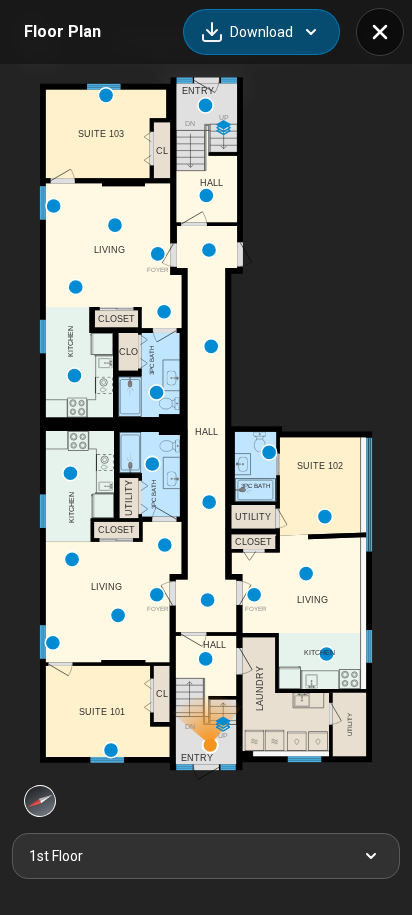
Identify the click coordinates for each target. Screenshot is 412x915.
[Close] (380, 32)
